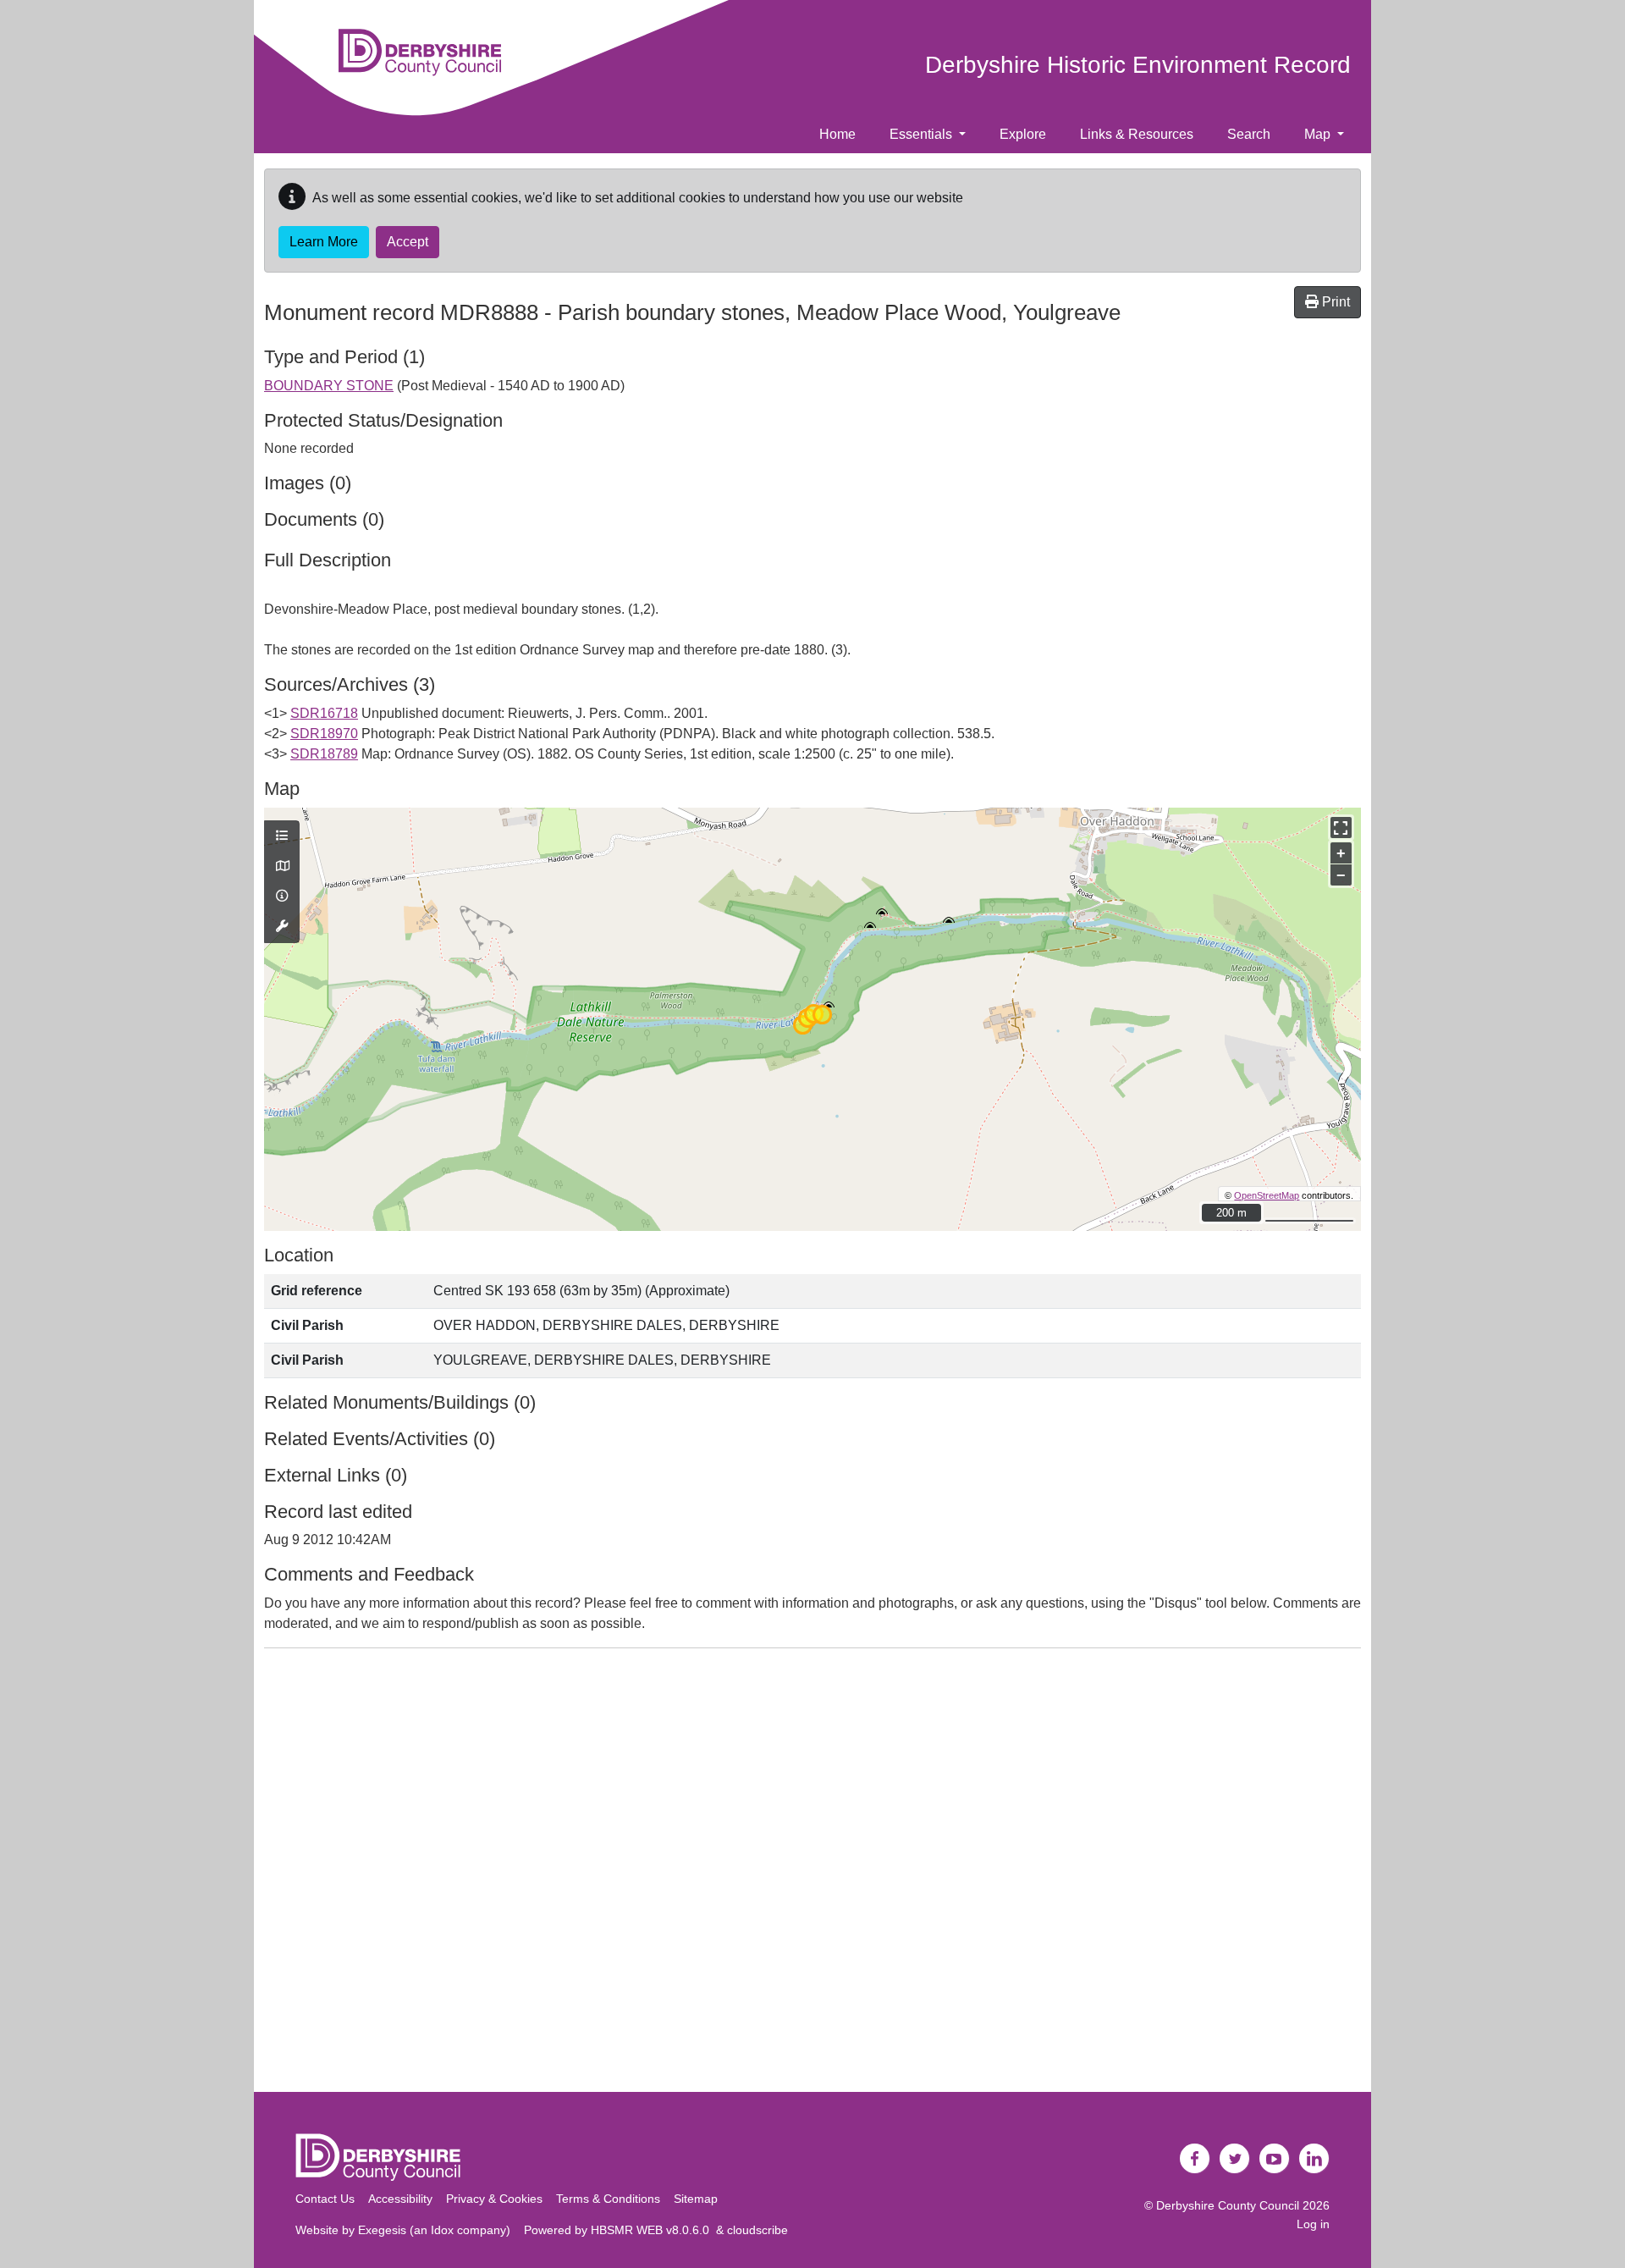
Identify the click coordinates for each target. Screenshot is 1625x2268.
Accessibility (400, 2199)
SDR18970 (324, 734)
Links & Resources (1137, 134)
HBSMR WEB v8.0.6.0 (653, 2230)
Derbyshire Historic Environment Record (1138, 65)
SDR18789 (324, 754)
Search (1249, 134)
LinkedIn (1314, 2159)
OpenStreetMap (1267, 1195)
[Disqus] (812, 1873)
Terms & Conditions (608, 2199)
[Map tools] (282, 927)
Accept (408, 242)
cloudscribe (757, 2230)
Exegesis (382, 2230)
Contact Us (325, 2199)
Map (1319, 134)
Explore (1023, 134)
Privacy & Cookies (494, 2199)
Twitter (1235, 2159)
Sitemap (696, 2199)
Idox (442, 2230)
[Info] (282, 897)
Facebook (1195, 2159)
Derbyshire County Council (1228, 2205)
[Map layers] (282, 836)
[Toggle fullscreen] (1341, 828)
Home (837, 134)
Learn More (324, 242)
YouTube (1275, 2159)
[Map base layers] (282, 867)
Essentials (923, 134)
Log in (1313, 2224)
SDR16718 (324, 713)
